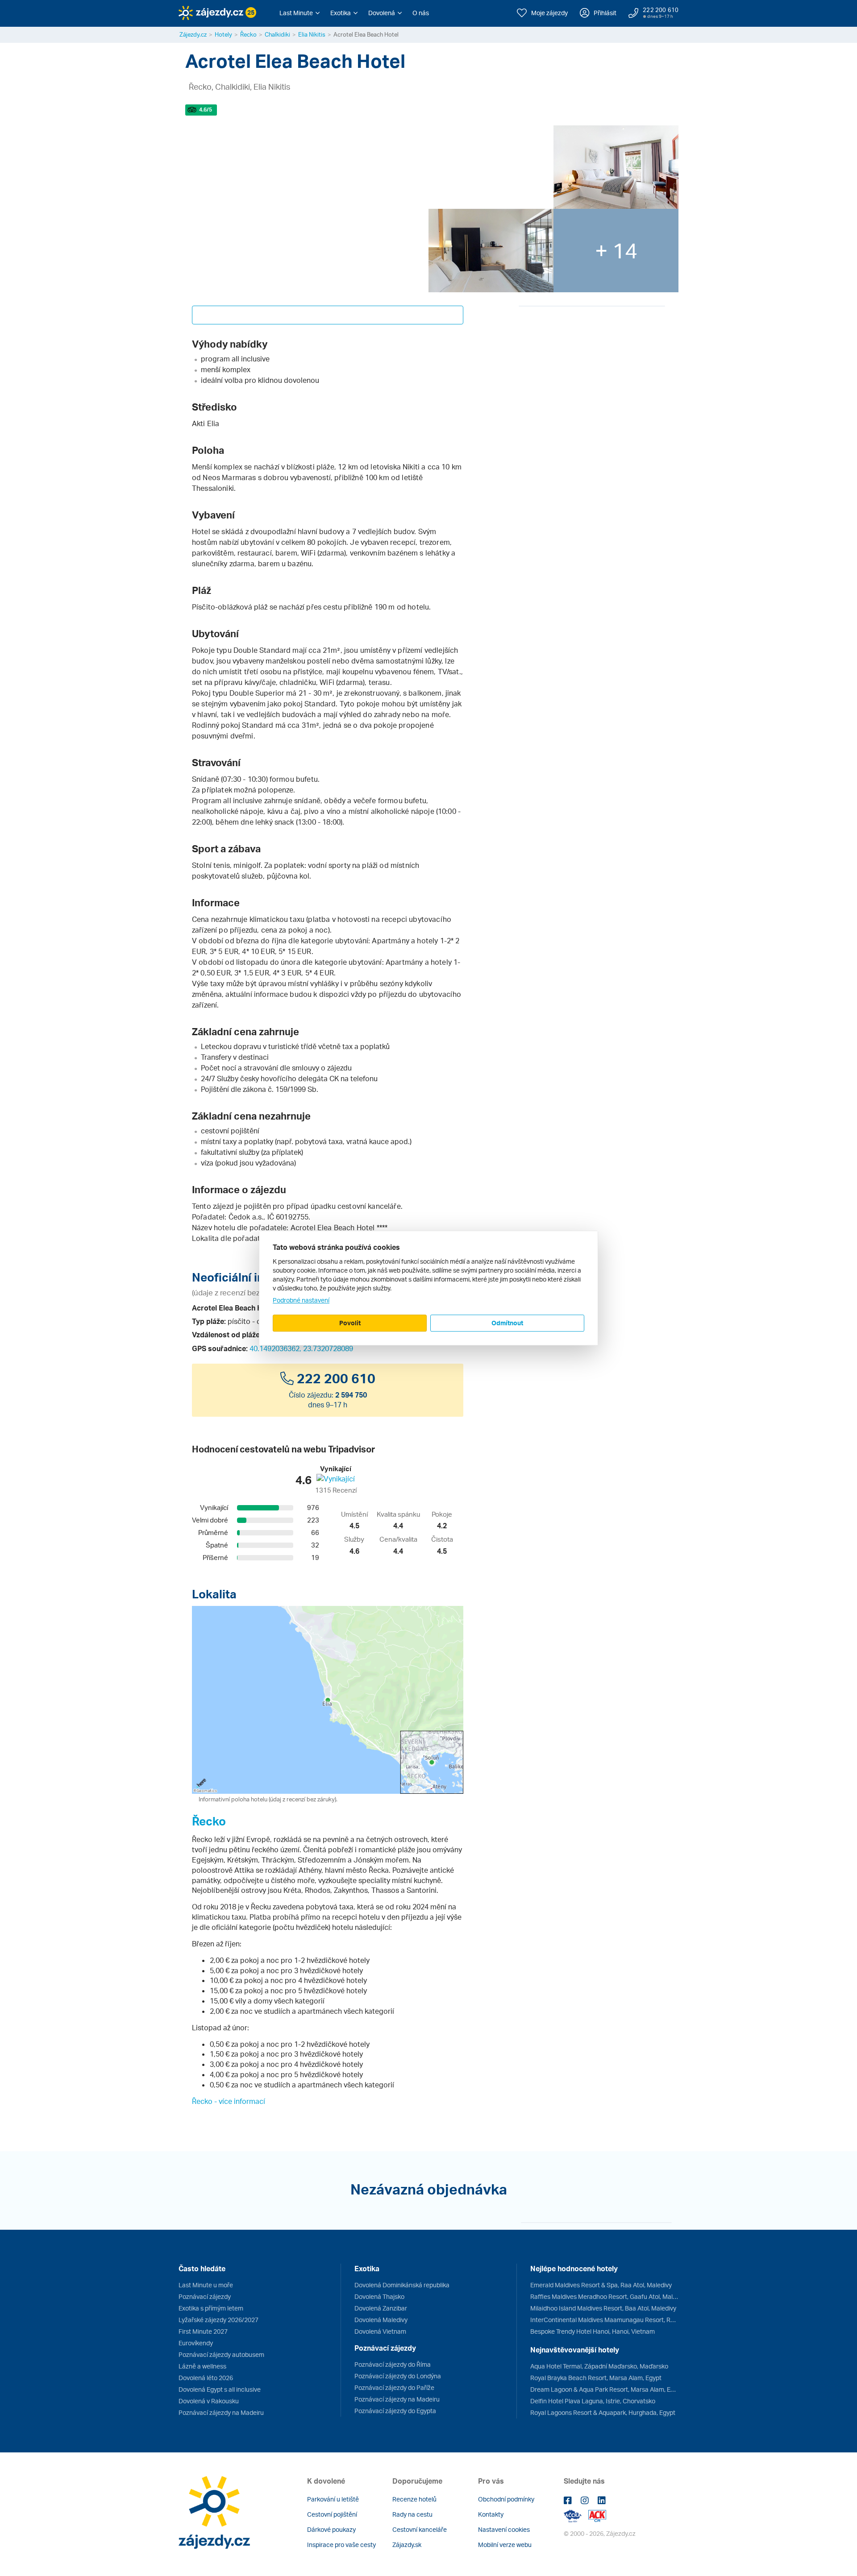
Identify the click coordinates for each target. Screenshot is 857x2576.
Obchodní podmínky (506, 2499)
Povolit (350, 1323)
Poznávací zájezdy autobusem (221, 2354)
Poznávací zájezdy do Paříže (394, 2387)
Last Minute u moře (206, 2285)
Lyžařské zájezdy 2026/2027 (218, 2320)
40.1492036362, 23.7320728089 (301, 1348)
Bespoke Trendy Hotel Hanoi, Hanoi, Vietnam (593, 2331)
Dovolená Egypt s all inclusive (220, 2389)
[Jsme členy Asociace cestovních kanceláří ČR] (597, 2515)
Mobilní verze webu (505, 2545)
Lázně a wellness (202, 2366)
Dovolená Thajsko (379, 2296)
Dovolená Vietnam (380, 2331)
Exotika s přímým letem (211, 2308)
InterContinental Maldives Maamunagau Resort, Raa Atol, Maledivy (604, 2320)
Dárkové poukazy (331, 2529)
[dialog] (428, 1288)
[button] (300, 13)
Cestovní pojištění (332, 2514)
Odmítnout (507, 1323)
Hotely (223, 34)
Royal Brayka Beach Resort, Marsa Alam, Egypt (596, 2378)
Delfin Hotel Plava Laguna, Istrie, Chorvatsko (593, 2401)
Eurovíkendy (196, 2343)
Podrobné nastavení (301, 1300)
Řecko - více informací (229, 2101)
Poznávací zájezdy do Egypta (395, 2411)
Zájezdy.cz (193, 34)
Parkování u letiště (333, 2499)
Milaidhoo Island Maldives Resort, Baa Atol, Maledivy (603, 2308)
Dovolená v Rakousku (209, 2401)
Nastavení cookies (504, 2529)
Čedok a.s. (246, 1217)
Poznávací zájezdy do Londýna (398, 2376)
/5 (206, 110)
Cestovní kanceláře (420, 2529)
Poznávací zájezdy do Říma (393, 2364)
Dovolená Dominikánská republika (402, 2285)
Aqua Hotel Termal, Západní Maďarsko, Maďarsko (599, 2366)
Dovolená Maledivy (381, 2320)
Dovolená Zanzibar (381, 2308)
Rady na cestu (412, 2514)
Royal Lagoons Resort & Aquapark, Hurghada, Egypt (603, 2412)
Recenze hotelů (414, 2499)
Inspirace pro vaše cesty (341, 2545)
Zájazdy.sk (407, 2545)
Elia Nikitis (312, 34)
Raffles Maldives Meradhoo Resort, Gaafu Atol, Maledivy (604, 2296)
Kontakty (491, 2514)
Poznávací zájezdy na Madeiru (221, 2412)
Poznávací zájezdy (205, 2296)
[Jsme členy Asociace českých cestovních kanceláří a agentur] (576, 2515)
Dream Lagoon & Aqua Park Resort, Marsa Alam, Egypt (604, 2389)
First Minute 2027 (203, 2331)
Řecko (248, 34)
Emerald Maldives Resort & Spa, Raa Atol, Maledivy (601, 2285)
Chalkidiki (277, 34)
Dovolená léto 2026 (206, 2378)
